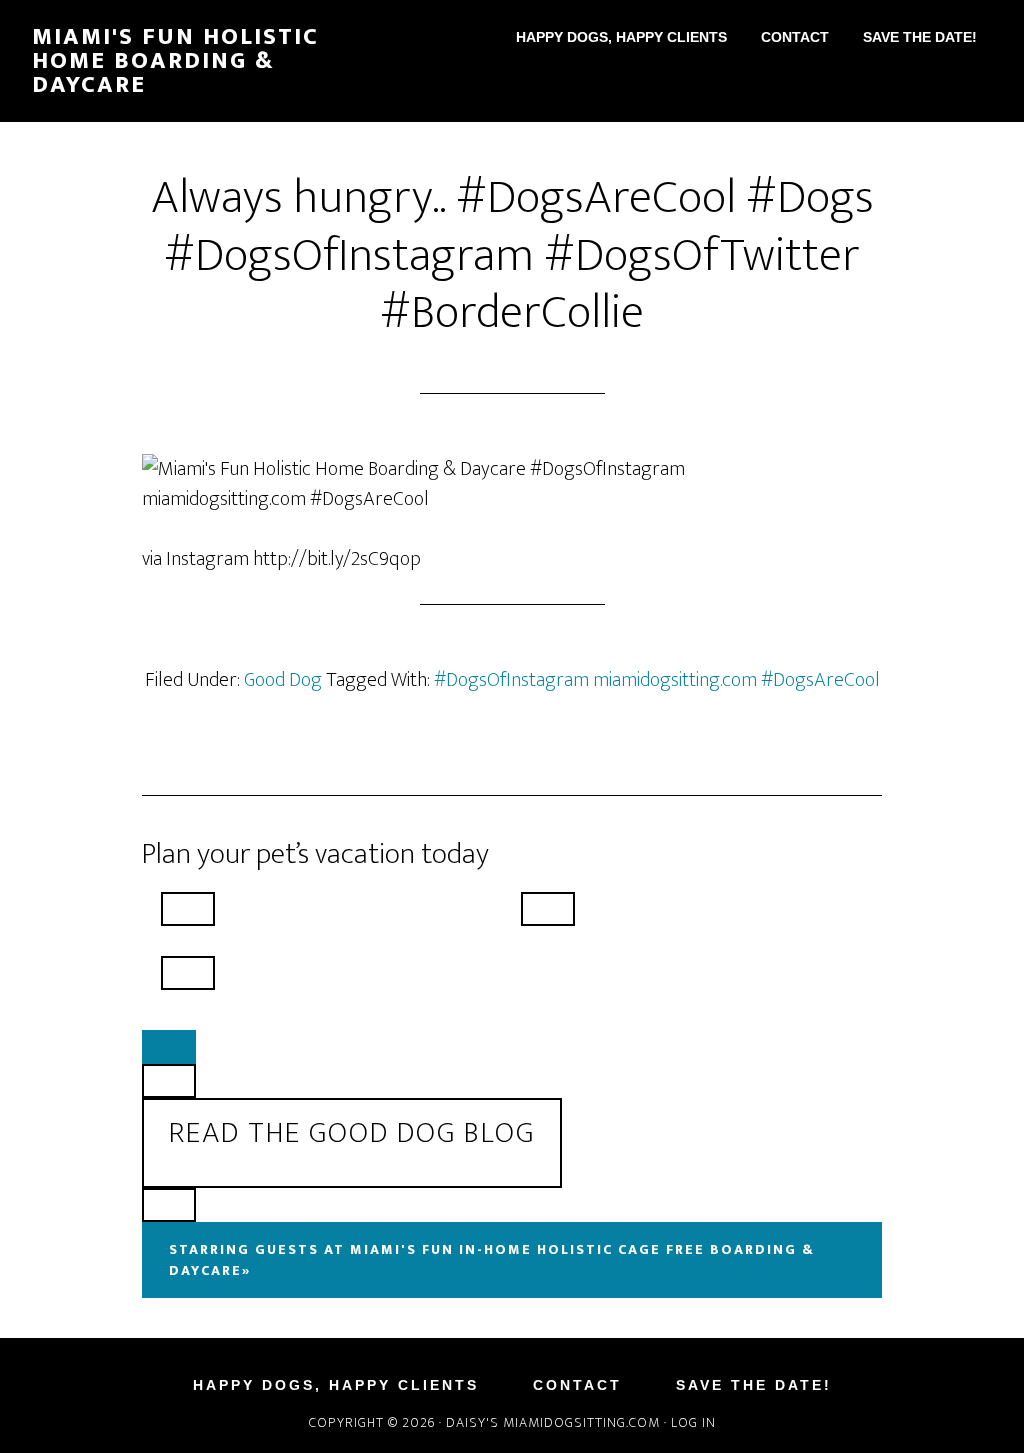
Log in (693, 1422)
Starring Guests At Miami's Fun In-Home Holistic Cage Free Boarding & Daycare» (492, 1260)
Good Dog (283, 680)
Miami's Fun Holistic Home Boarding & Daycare (175, 61)
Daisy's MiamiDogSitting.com (555, 1422)
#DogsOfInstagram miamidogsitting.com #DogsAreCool (657, 680)
